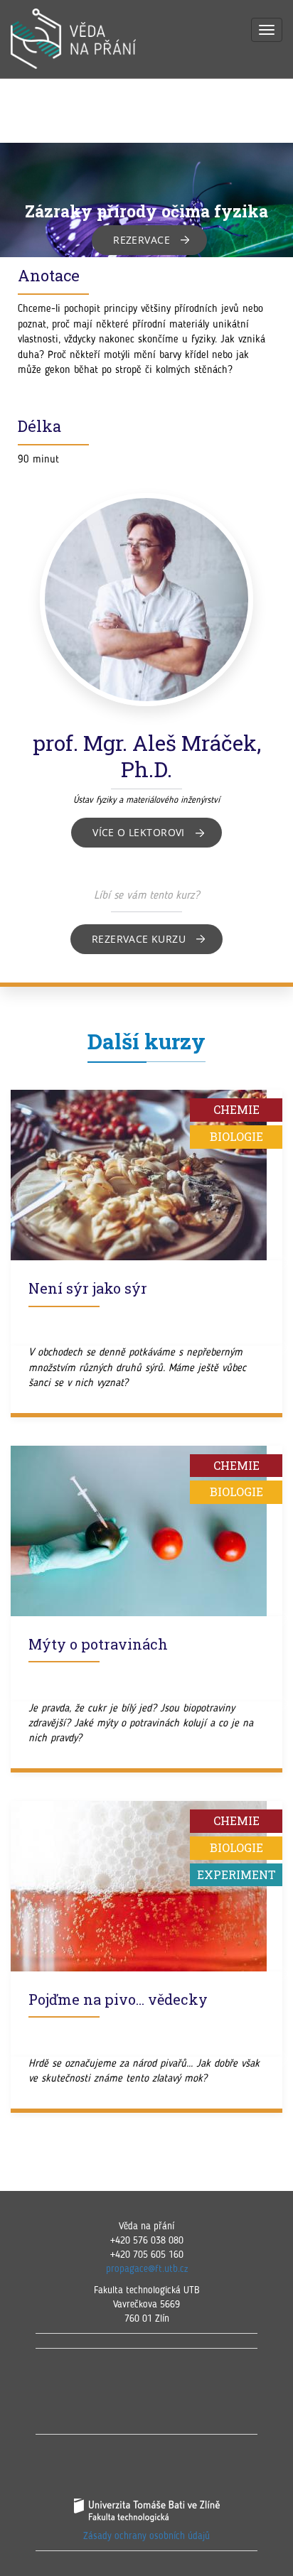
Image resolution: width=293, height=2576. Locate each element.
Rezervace (142, 240)
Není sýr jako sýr (88, 1288)
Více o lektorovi (139, 832)
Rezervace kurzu (139, 939)
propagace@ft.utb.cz (147, 2269)
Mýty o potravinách (98, 1644)
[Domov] (89, 39)
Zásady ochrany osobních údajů (146, 2536)
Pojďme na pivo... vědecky (118, 1999)
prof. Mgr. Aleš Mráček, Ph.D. (147, 756)
